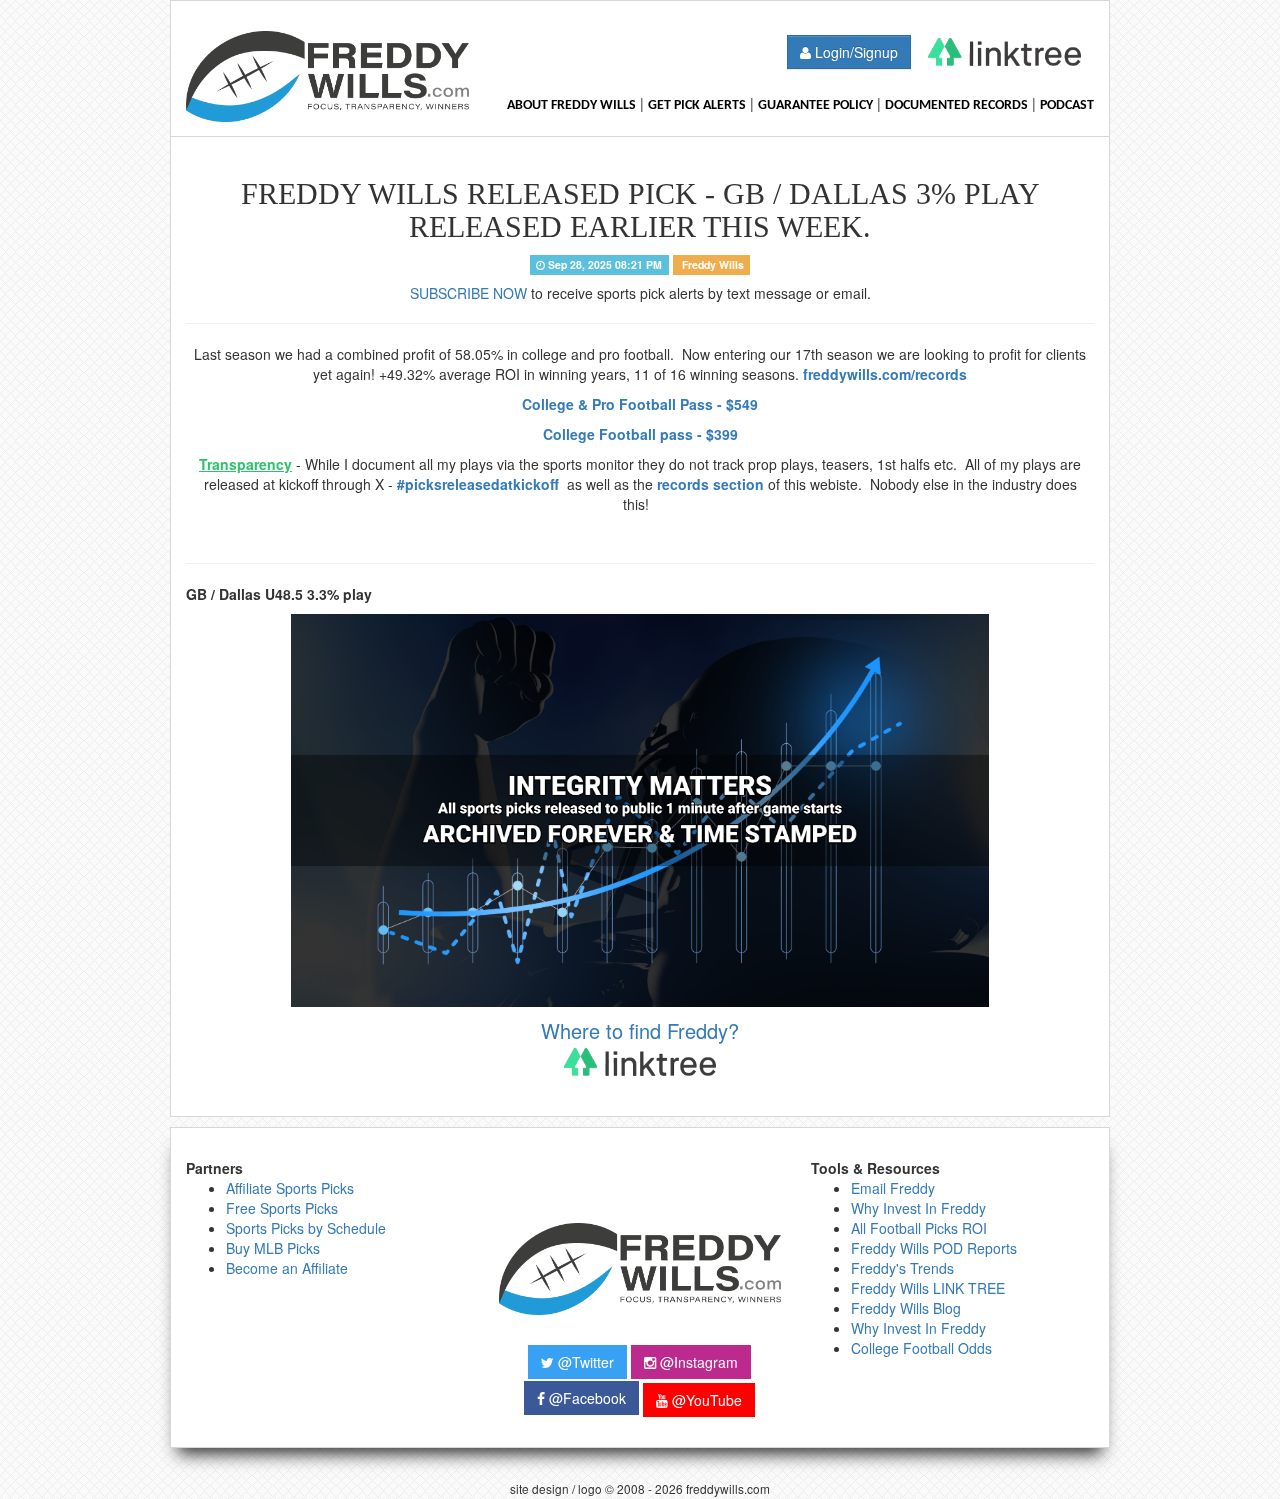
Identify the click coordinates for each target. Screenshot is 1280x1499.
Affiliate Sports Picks (290, 1188)
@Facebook (585, 1398)
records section (710, 484)
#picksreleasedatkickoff (480, 484)
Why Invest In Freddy (918, 1208)
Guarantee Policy (815, 105)
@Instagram (697, 1362)
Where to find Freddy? (640, 1031)
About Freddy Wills (571, 105)
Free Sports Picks (282, 1208)
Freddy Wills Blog (906, 1308)
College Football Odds (921, 1348)
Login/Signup (854, 52)
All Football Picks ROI (919, 1228)
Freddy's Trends (902, 1268)
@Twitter (584, 1362)
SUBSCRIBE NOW (468, 293)
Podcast (1067, 105)
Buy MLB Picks (273, 1248)
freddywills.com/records (885, 374)
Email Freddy (893, 1188)
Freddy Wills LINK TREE (928, 1288)
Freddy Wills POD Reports (934, 1248)
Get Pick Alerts (697, 105)
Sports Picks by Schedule (306, 1228)
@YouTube (705, 1400)
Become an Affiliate (287, 1268)
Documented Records (956, 105)
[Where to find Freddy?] (1004, 52)
